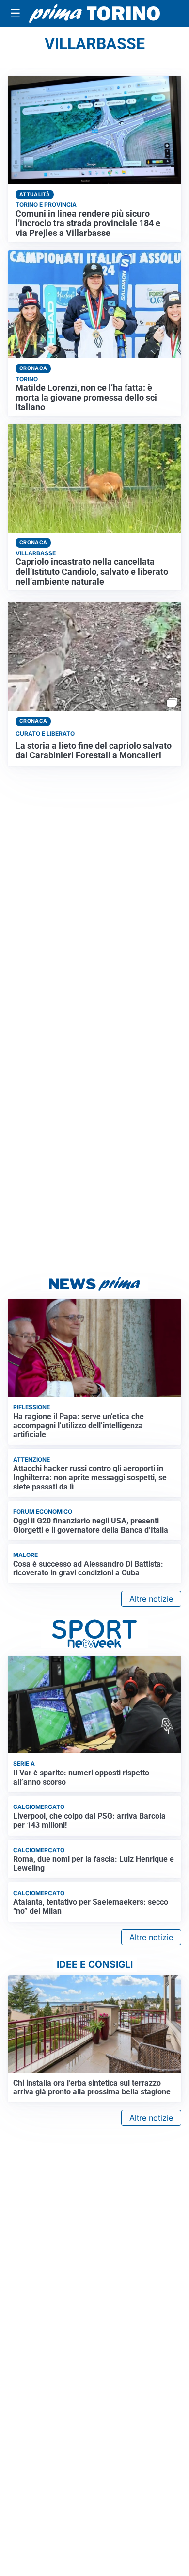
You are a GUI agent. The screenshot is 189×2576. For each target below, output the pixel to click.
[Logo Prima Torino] (94, 14)
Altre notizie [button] (151, 1599)
